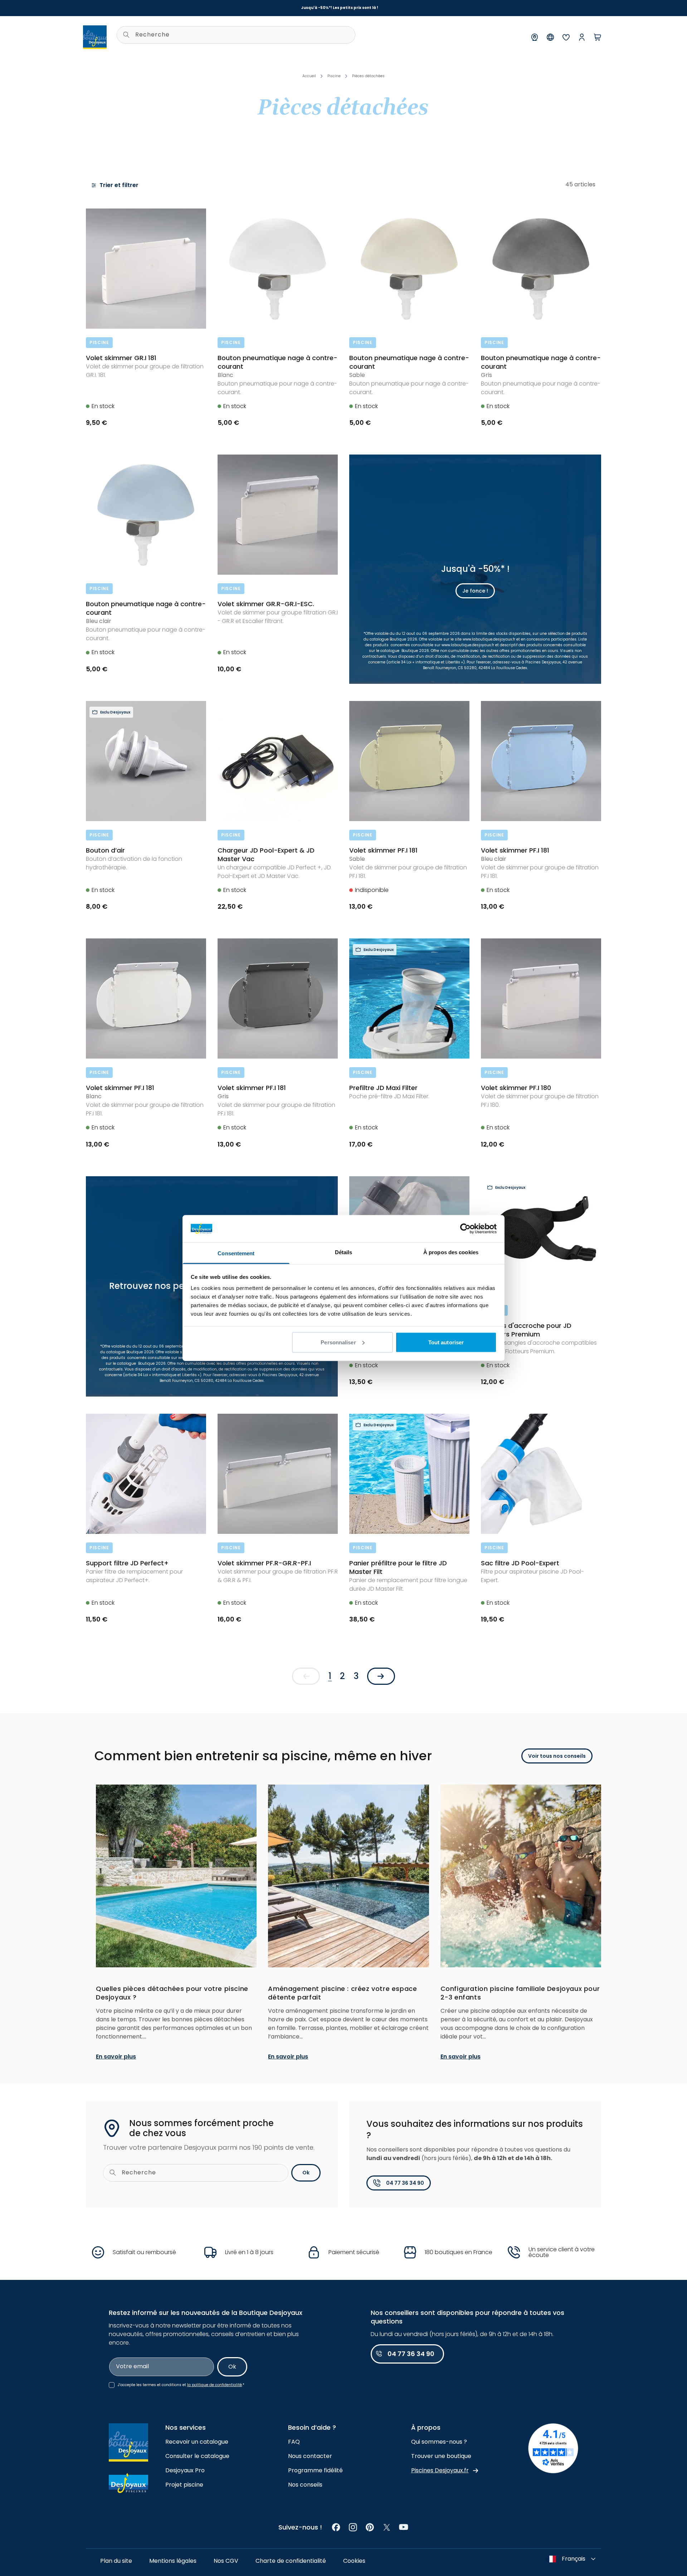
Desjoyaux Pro (185, 2470)
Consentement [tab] (236, 1253)
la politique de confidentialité (215, 2385)
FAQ (294, 2442)
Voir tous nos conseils (557, 1756)
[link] (336, 2527)
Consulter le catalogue (197, 2456)
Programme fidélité (315, 2470)
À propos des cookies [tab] (451, 1252)
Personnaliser (338, 1342)
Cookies (354, 2561)
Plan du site (116, 2561)
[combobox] (236, 35)
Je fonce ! (475, 591)
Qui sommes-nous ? (439, 2442)
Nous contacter (310, 2456)
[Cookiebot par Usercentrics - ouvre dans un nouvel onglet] (465, 1228)
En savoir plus (116, 2057)
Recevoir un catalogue (197, 2442)
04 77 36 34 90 (405, 2183)
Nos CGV (226, 2561)
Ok (306, 2173)
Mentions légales (173, 2561)
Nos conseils (305, 2485)
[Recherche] (126, 35)
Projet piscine (184, 2485)
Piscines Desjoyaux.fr (440, 2470)
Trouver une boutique (441, 2456)
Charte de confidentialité (291, 2561)
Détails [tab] (344, 1252)
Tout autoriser (446, 1342)
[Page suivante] (381, 1676)
